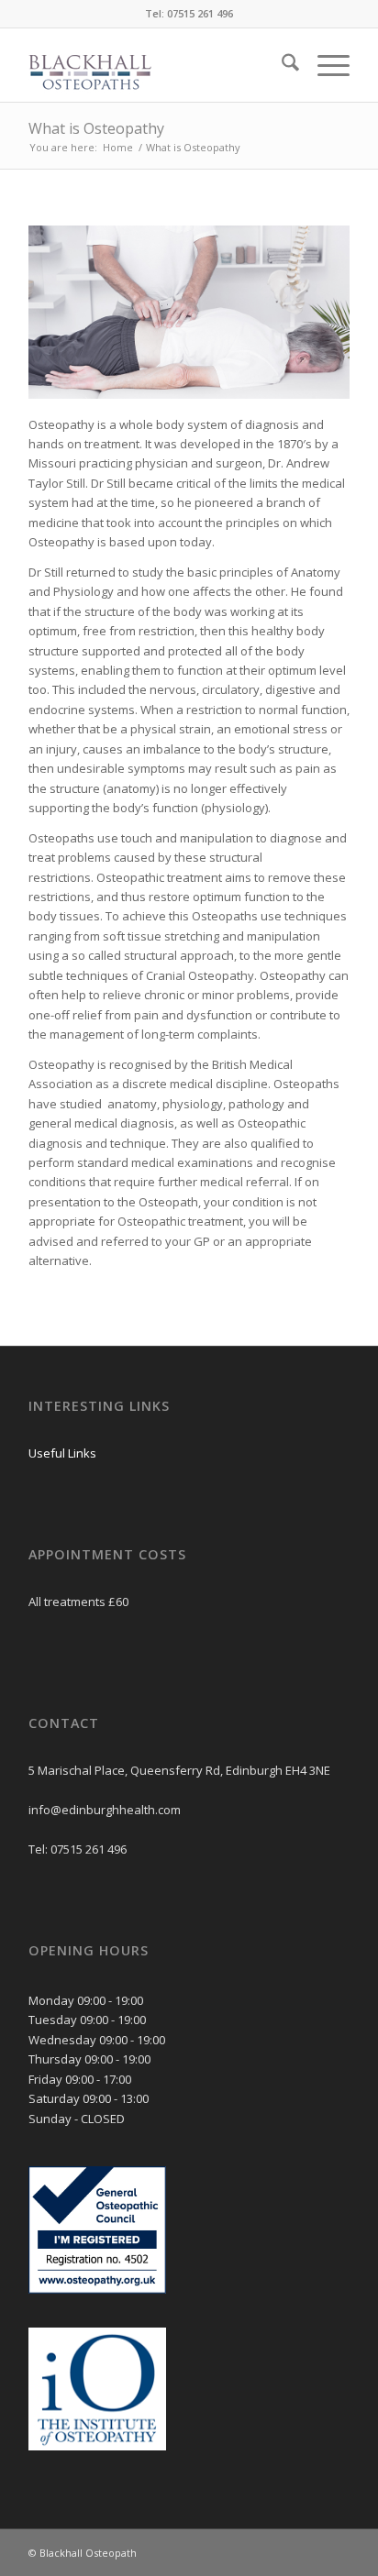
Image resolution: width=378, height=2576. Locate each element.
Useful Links (62, 1453)
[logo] (157, 65)
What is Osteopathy (96, 128)
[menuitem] (281, 65)
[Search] (281, 65)
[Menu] (324, 65)
